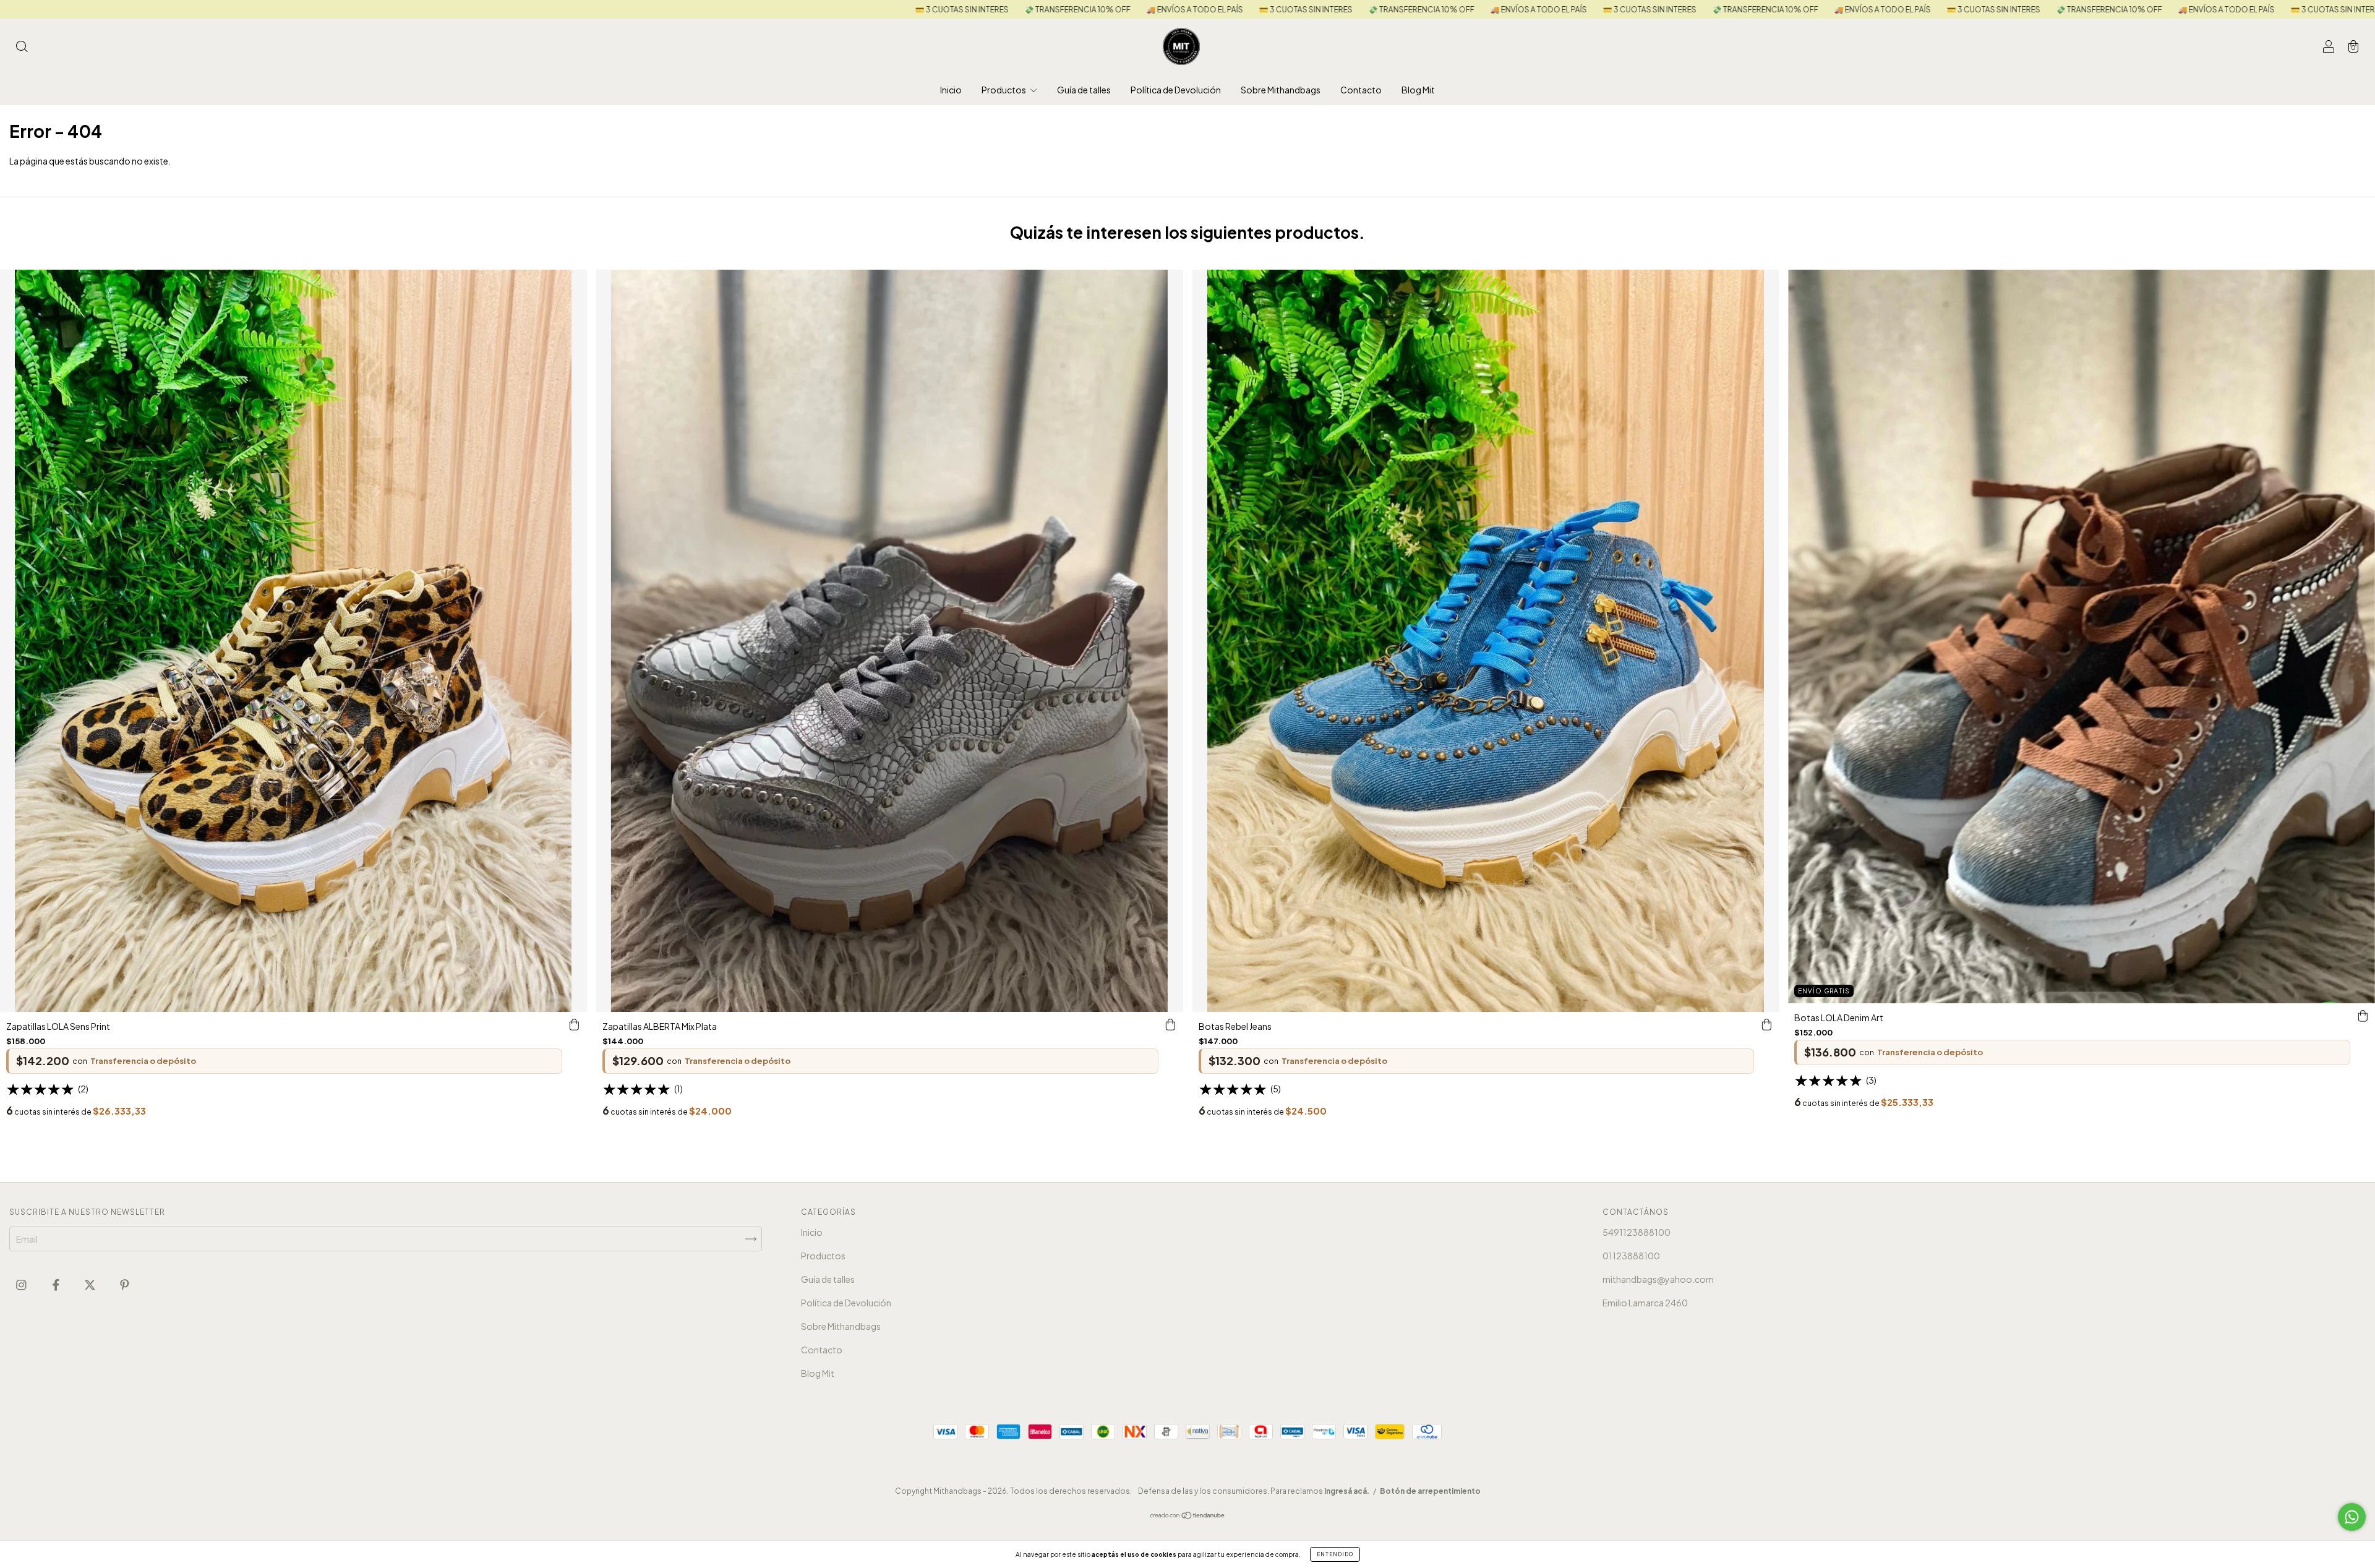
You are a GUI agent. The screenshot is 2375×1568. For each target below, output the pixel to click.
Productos (1004, 90)
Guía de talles (1084, 90)
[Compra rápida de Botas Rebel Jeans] (1766, 1024)
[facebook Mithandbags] (57, 1284)
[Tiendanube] (1188, 1516)
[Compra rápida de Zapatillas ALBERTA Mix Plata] (1171, 1024)
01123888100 (1631, 1256)
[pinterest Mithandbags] (125, 1284)
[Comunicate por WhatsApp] (2352, 1517)
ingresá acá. (1347, 1491)
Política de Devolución (1176, 90)
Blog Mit (1418, 90)
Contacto (1361, 90)
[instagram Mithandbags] (22, 1284)
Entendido (1335, 1554)
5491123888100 (1637, 1232)
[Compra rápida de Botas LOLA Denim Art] (2363, 1016)
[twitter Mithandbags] (91, 1284)
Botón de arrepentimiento (1430, 1491)
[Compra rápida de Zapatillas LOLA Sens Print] (575, 1024)
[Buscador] (22, 47)
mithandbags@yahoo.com (1658, 1279)
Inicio (951, 90)
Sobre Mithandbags (1281, 90)
